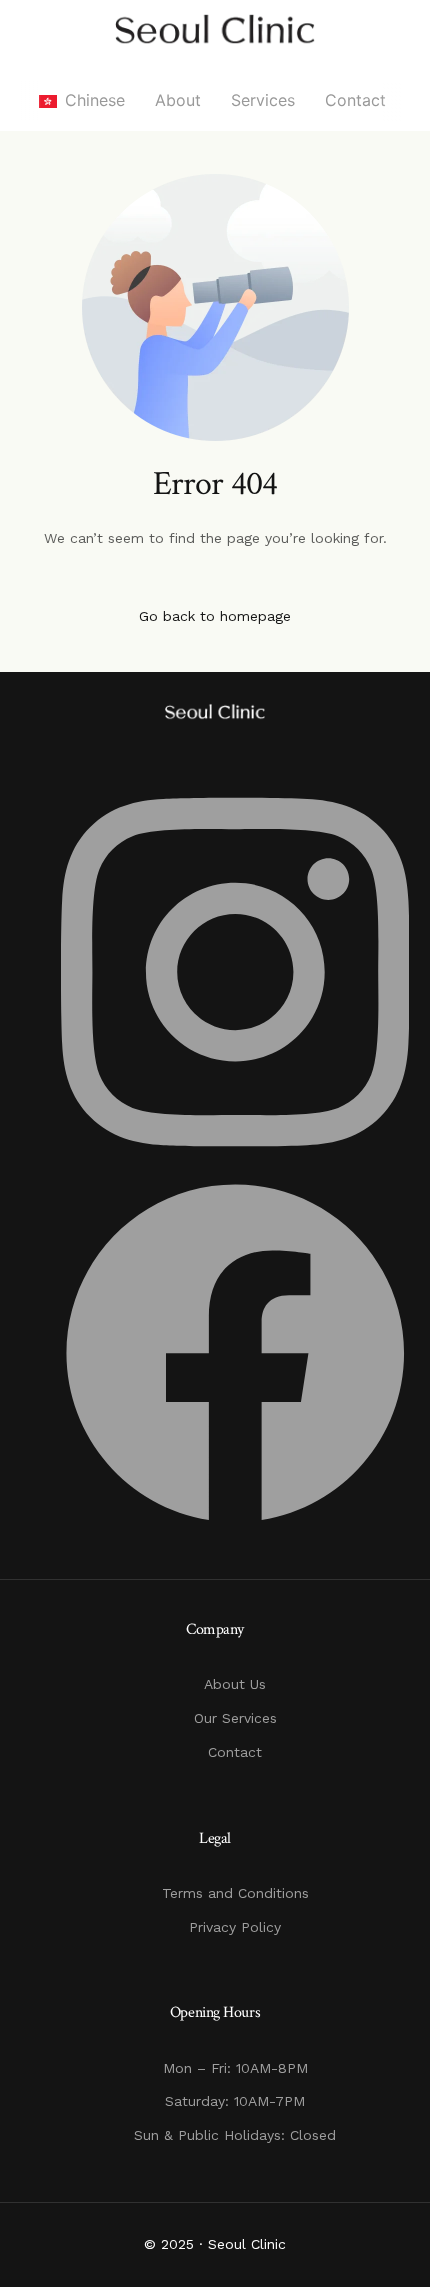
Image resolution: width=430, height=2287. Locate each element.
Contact (355, 100)
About (178, 100)
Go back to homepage (215, 616)
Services (263, 100)
